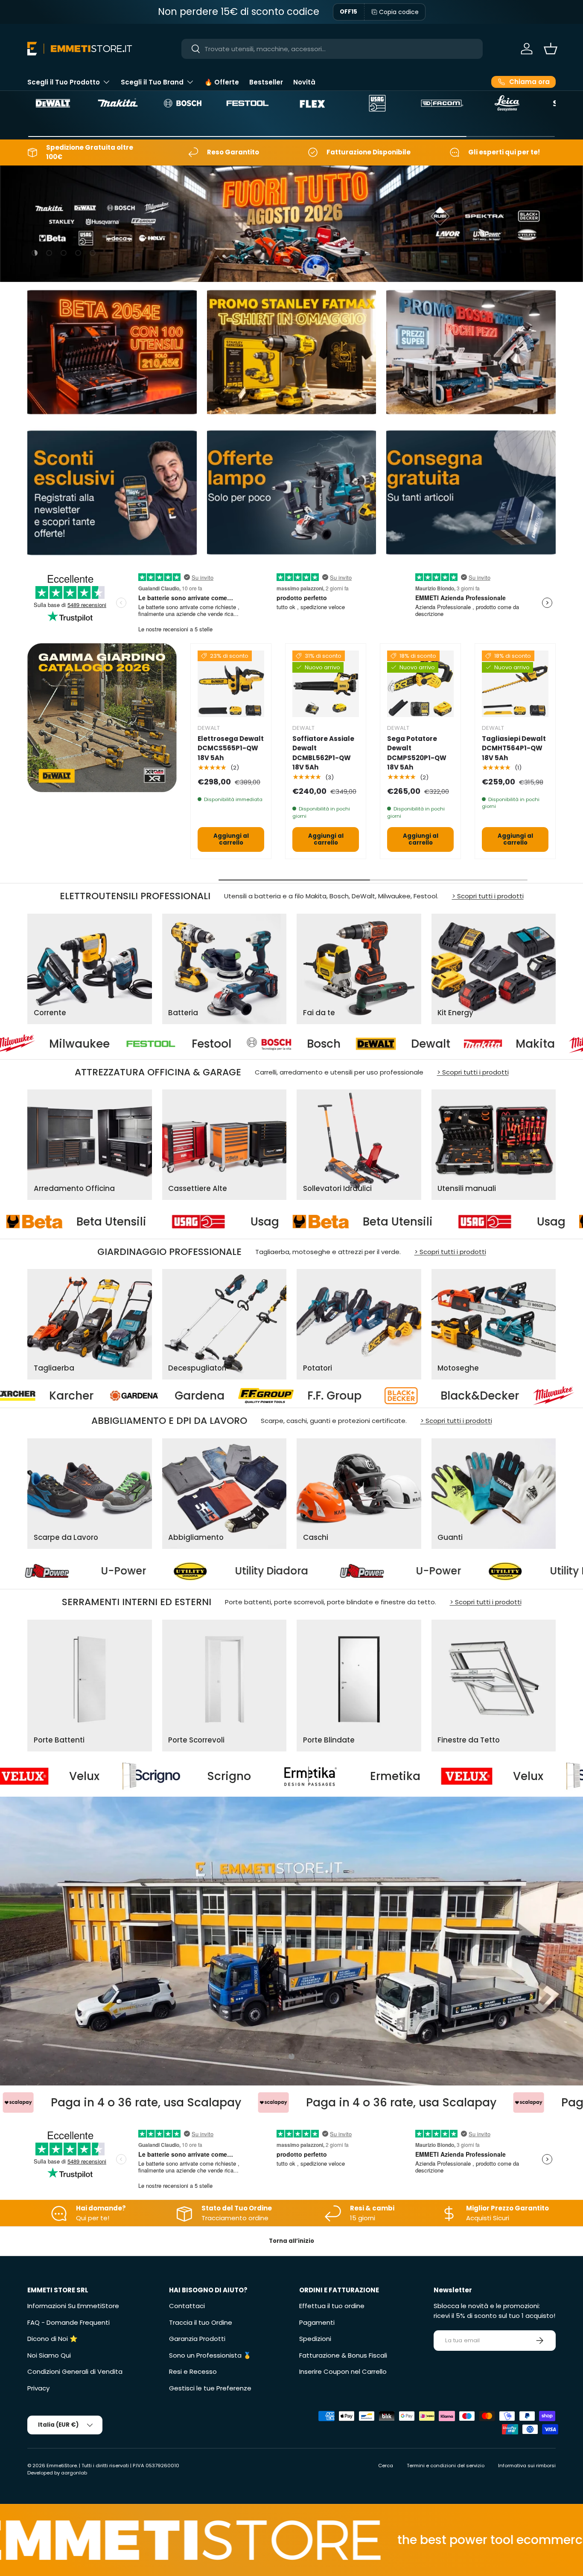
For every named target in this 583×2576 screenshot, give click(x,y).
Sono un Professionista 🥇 (210, 2355)
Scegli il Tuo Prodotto (64, 82)
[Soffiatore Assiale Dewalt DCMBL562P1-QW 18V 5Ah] (326, 684)
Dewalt (232, 1044)
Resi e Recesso (193, 2371)
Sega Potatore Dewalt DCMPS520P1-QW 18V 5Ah (417, 753)
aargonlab (74, 2473)
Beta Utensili (309, 1221)
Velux (221, 1776)
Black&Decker (135, 1396)
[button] (551, 49)
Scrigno (366, 1776)
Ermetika (88, 1776)
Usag (176, 1221)
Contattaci (187, 2306)
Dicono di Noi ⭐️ (52, 2339)
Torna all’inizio (291, 2241)
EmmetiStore (62, 2466)
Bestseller (266, 82)
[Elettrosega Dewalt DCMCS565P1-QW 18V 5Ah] (231, 684)
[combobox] (332, 49)
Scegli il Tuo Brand (152, 82)
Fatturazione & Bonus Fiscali (343, 2355)
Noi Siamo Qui (49, 2355)
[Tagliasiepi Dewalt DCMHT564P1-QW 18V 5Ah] (515, 684)
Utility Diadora (175, 1571)
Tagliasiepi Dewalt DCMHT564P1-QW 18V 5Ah (514, 748)
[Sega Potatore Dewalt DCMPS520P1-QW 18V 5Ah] (420, 684)
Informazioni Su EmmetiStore (73, 2306)
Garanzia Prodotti (197, 2339)
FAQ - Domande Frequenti (69, 2322)
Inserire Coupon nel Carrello (343, 2371)
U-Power (26, 1571)
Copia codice (399, 12)
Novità (304, 82)
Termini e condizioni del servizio (446, 2466)
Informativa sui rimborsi (527, 2466)
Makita (336, 1044)
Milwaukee (455, 1044)
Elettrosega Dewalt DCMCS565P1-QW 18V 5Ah (231, 748)
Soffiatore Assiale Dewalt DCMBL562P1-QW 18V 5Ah (323, 753)
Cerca (386, 2466)
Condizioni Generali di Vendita (75, 2371)
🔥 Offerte (222, 82)
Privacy (38, 2388)
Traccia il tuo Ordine (201, 2322)
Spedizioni (315, 2339)
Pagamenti (317, 2322)
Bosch (125, 1044)
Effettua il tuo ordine (332, 2306)
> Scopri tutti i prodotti (488, 896)
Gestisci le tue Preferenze (210, 2388)
